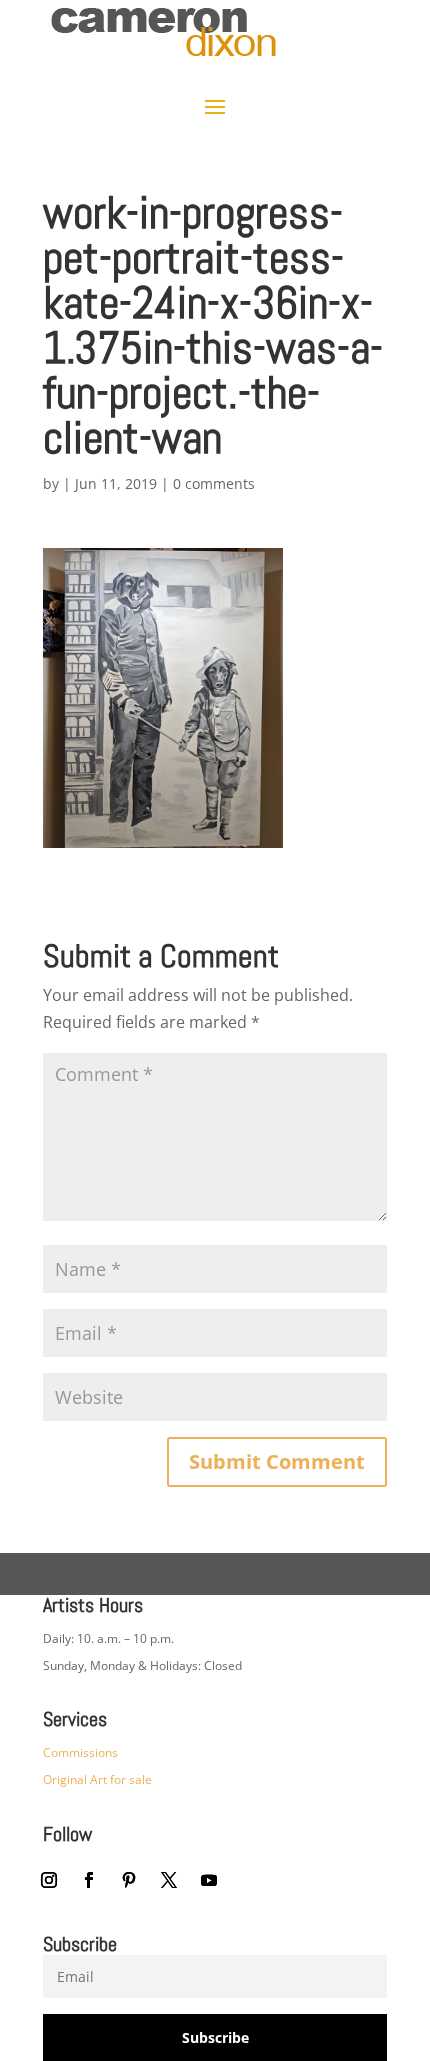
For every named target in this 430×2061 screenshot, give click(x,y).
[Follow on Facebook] (89, 1880)
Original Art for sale (97, 1779)
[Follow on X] (169, 1880)
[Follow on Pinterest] (129, 1880)
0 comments (214, 483)
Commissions (80, 1752)
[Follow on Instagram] (49, 1880)
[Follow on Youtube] (209, 1880)
